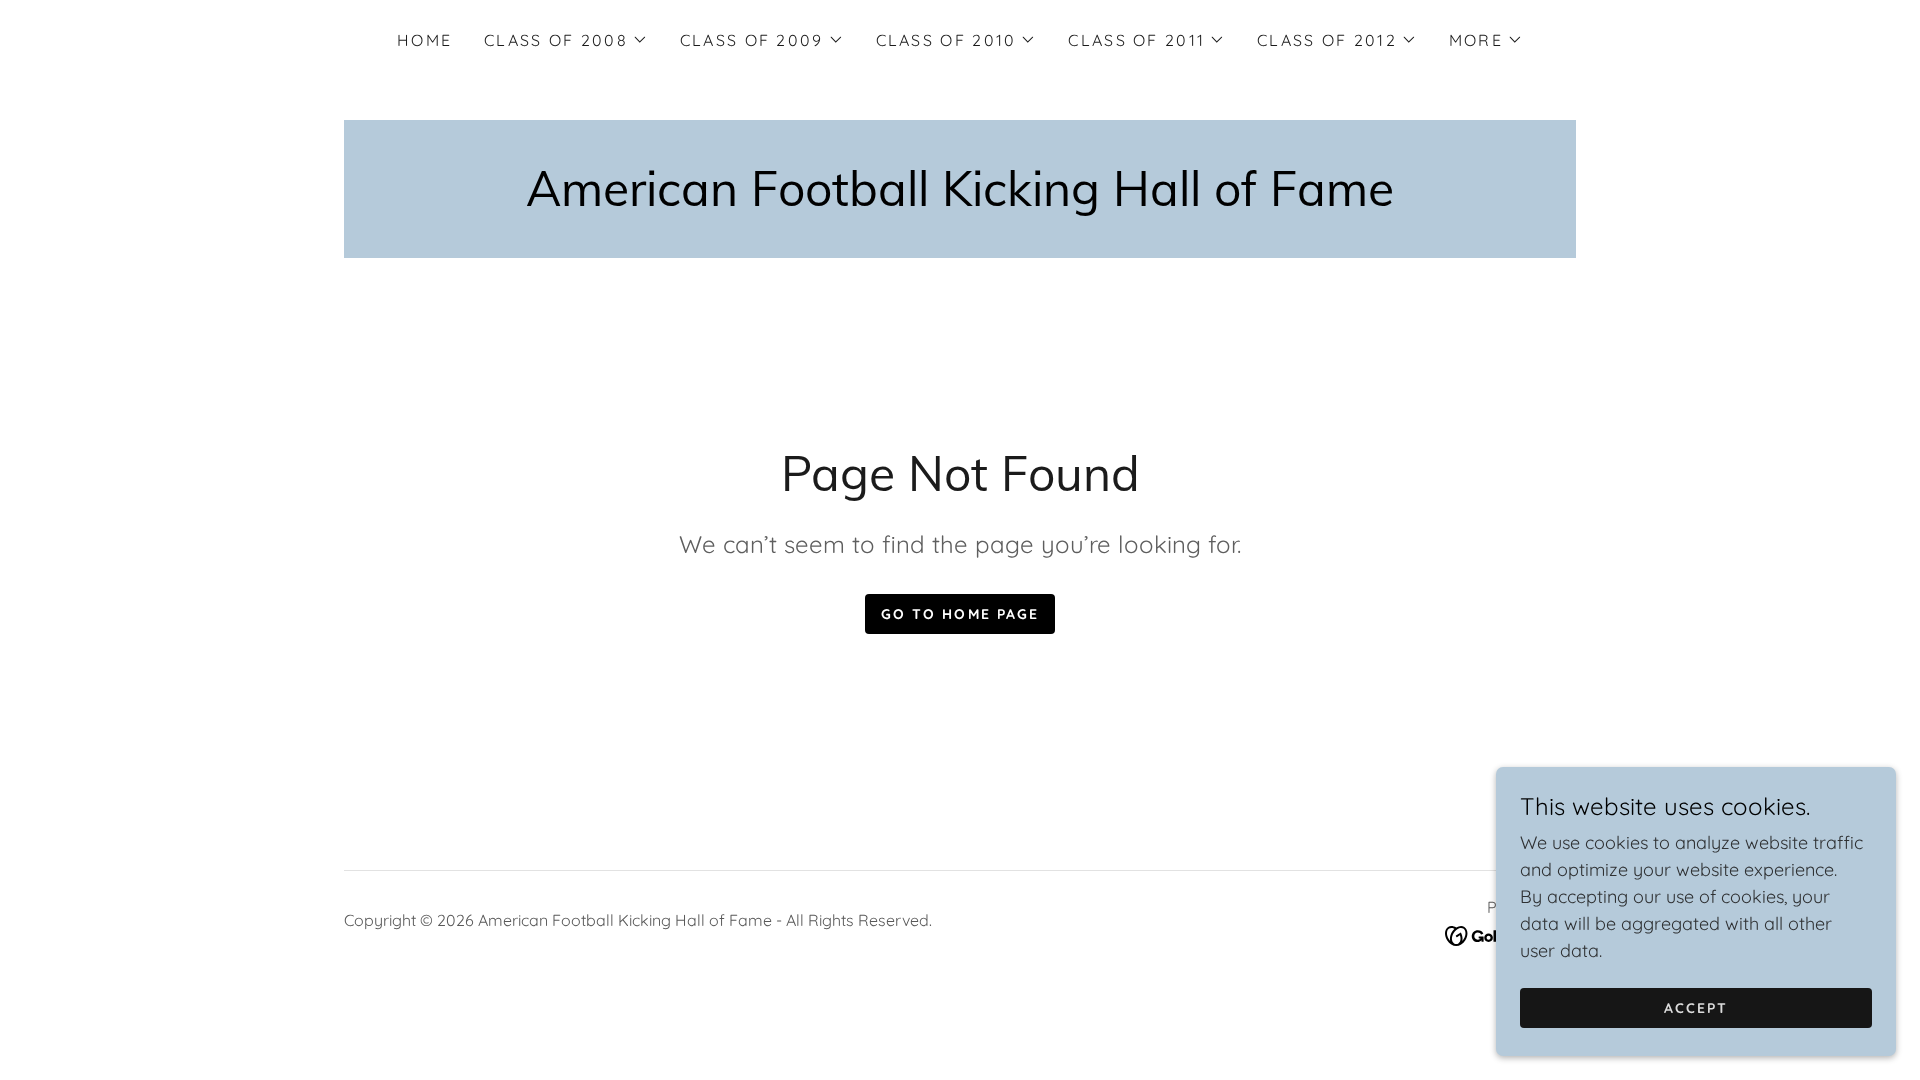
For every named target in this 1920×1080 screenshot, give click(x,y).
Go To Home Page (959, 614)
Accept (1696, 1008)
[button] (566, 40)
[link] (960, 199)
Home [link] (424, 40)
